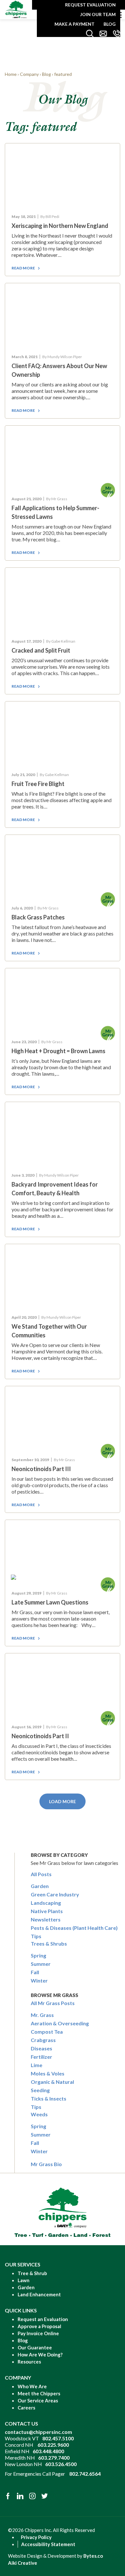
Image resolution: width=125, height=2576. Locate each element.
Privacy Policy (36, 2537)
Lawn (24, 2280)
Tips (36, 1936)
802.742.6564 (85, 2474)
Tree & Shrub (32, 2273)
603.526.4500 (61, 2464)
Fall (35, 1972)
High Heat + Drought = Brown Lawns (58, 1051)
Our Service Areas (38, 2400)
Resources (29, 2362)
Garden (40, 1886)
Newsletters (46, 1919)
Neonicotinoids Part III (41, 1469)
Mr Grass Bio (46, 2164)
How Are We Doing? (40, 2355)
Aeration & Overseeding (60, 2023)
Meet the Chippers (39, 2393)
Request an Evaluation (43, 2319)
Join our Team (98, 14)
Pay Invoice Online (38, 2333)
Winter (39, 1980)
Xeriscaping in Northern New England (60, 226)
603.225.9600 (53, 2445)
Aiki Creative (23, 2563)
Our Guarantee (35, 2347)
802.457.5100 (58, 2438)
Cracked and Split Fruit (41, 650)
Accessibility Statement (48, 2544)
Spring (38, 1955)
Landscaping (46, 1903)
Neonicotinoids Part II (40, 1736)
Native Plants (47, 1911)
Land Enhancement (39, 2294)
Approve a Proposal (39, 2326)
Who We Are (32, 2386)
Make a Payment (75, 24)
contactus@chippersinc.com (38, 2432)
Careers (26, 2408)
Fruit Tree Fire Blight (38, 784)
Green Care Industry (55, 1894)
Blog (110, 24)
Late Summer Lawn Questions (50, 1602)
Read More (23, 268)
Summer (41, 1964)
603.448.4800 (48, 2451)
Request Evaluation (90, 5)
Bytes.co (93, 2556)
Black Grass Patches (38, 917)
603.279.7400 (54, 2458)
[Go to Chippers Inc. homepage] (16, 9)
